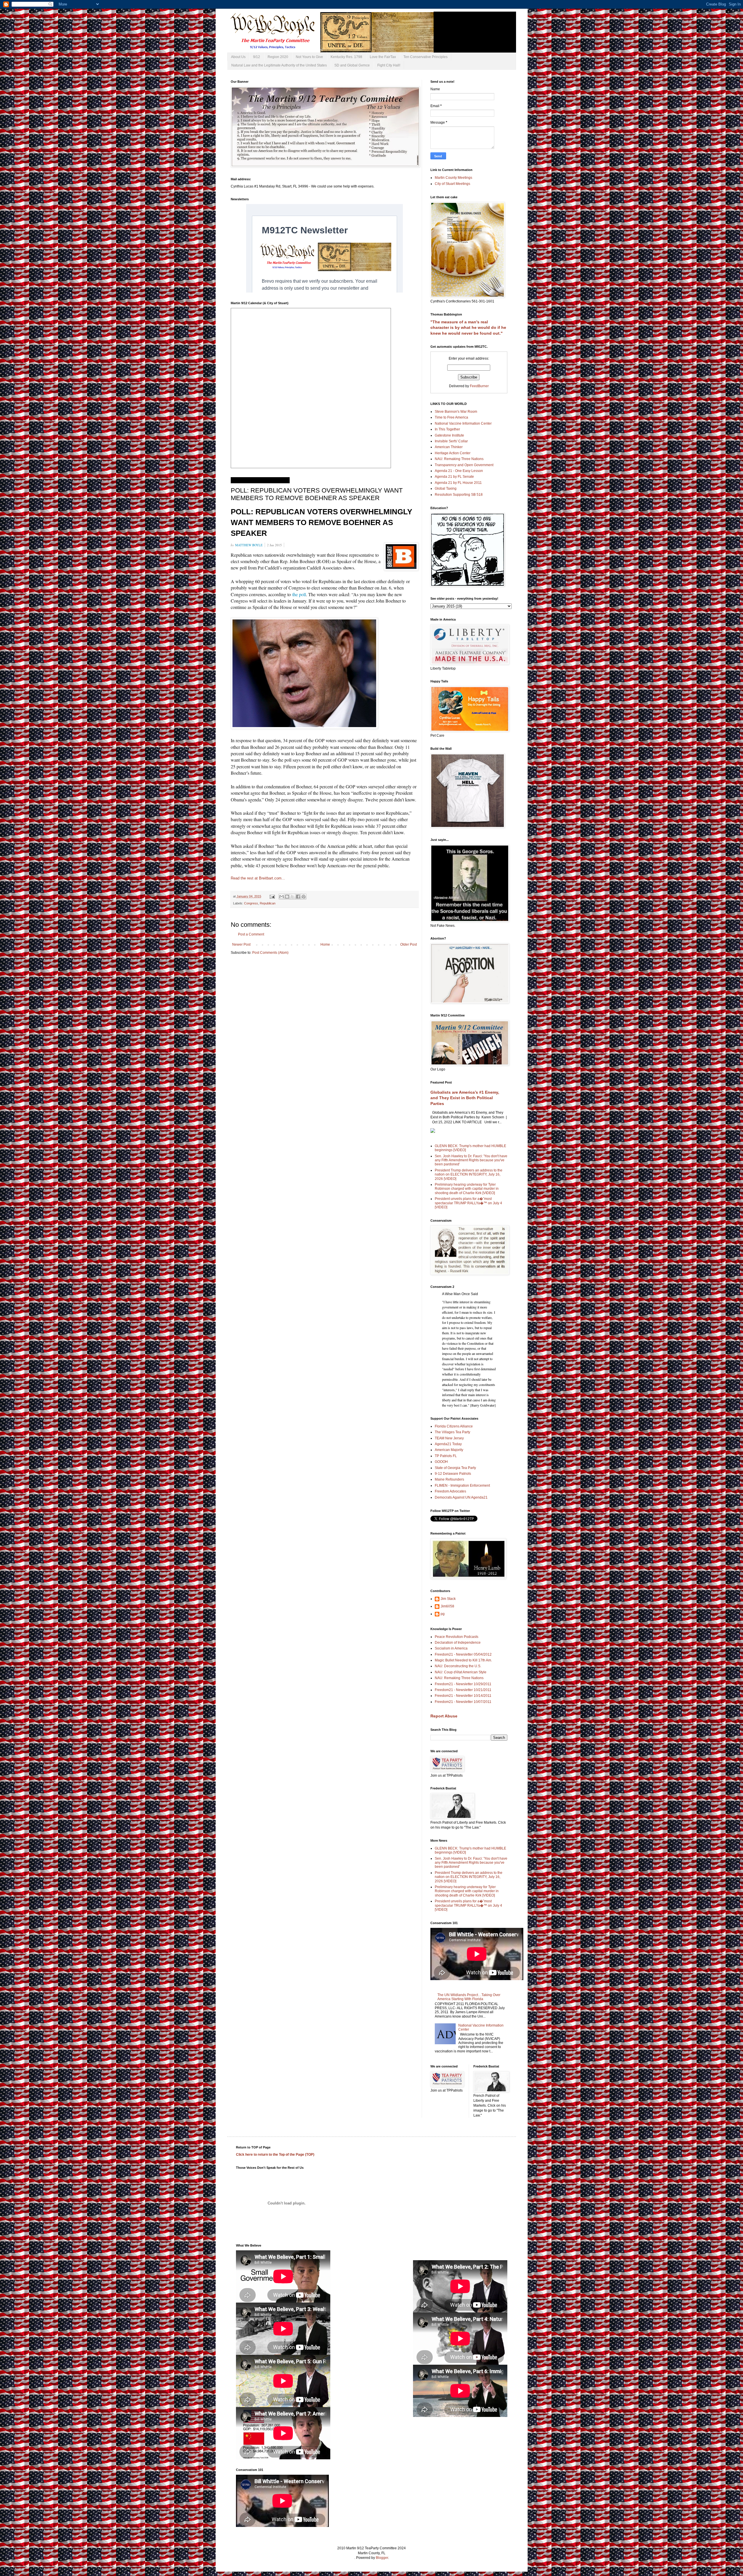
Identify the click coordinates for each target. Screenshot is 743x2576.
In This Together (447, 429)
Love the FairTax (383, 57)
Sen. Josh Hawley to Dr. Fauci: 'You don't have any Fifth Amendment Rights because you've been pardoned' (471, 1160)
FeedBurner (479, 386)
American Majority (449, 1450)
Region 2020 (278, 57)
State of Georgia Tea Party (455, 1468)
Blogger (382, 2558)
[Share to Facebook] (298, 897)
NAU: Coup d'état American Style (461, 1672)
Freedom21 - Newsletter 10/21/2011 (463, 1690)
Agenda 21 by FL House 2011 (458, 483)
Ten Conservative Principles (425, 57)
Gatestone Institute (449, 435)
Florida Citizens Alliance (454, 1426)
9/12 (257, 57)
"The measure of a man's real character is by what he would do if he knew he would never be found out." (468, 328)
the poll (299, 594)
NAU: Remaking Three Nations (459, 459)
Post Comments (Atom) (270, 953)
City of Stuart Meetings (452, 184)
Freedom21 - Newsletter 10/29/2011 (463, 1684)
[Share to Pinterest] (304, 897)
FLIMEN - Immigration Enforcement (462, 1486)
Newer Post (241, 944)
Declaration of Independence (458, 1643)
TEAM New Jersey (449, 1438)
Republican (268, 903)
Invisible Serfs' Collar (451, 441)
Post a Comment (251, 934)
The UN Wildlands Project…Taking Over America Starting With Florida (469, 1997)
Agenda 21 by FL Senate (454, 477)
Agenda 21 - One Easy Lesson (459, 471)
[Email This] (282, 897)
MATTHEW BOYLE (249, 545)
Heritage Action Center (453, 453)
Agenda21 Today (448, 1444)
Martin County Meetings (453, 178)
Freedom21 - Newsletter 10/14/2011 (463, 1696)
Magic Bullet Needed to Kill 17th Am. (463, 1660)
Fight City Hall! (389, 65)
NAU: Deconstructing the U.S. (458, 1666)
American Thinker (449, 447)
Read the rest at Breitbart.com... (258, 878)
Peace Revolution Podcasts (457, 1637)
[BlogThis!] (287, 897)
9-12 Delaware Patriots (453, 1474)
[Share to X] (293, 897)
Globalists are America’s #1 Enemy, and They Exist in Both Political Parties (465, 1098)
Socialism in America (451, 1648)
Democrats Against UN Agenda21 (461, 1497)
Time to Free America (451, 417)
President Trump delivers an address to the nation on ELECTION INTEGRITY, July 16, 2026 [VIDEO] (469, 1175)
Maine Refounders (449, 1479)
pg (443, 1614)
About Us (238, 57)
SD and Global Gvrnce (352, 65)
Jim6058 (447, 1606)
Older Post (409, 944)
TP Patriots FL (446, 1456)
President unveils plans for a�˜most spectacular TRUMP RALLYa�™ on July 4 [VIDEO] (468, 1203)
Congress (251, 903)
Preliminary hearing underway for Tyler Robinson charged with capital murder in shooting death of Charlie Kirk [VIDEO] (467, 1189)
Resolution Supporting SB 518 (459, 495)
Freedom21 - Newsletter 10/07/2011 (463, 1702)
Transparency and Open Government (464, 465)
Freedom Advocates (450, 1491)
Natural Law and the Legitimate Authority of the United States (279, 65)
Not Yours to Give (309, 57)
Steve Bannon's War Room (456, 412)
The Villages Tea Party (452, 1432)
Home (325, 944)
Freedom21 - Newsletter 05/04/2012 (463, 1654)
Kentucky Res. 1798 (346, 57)
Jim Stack (448, 1599)
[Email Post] (272, 896)
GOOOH (441, 1462)
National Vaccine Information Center (463, 423)
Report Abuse (444, 1716)
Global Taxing (446, 488)
